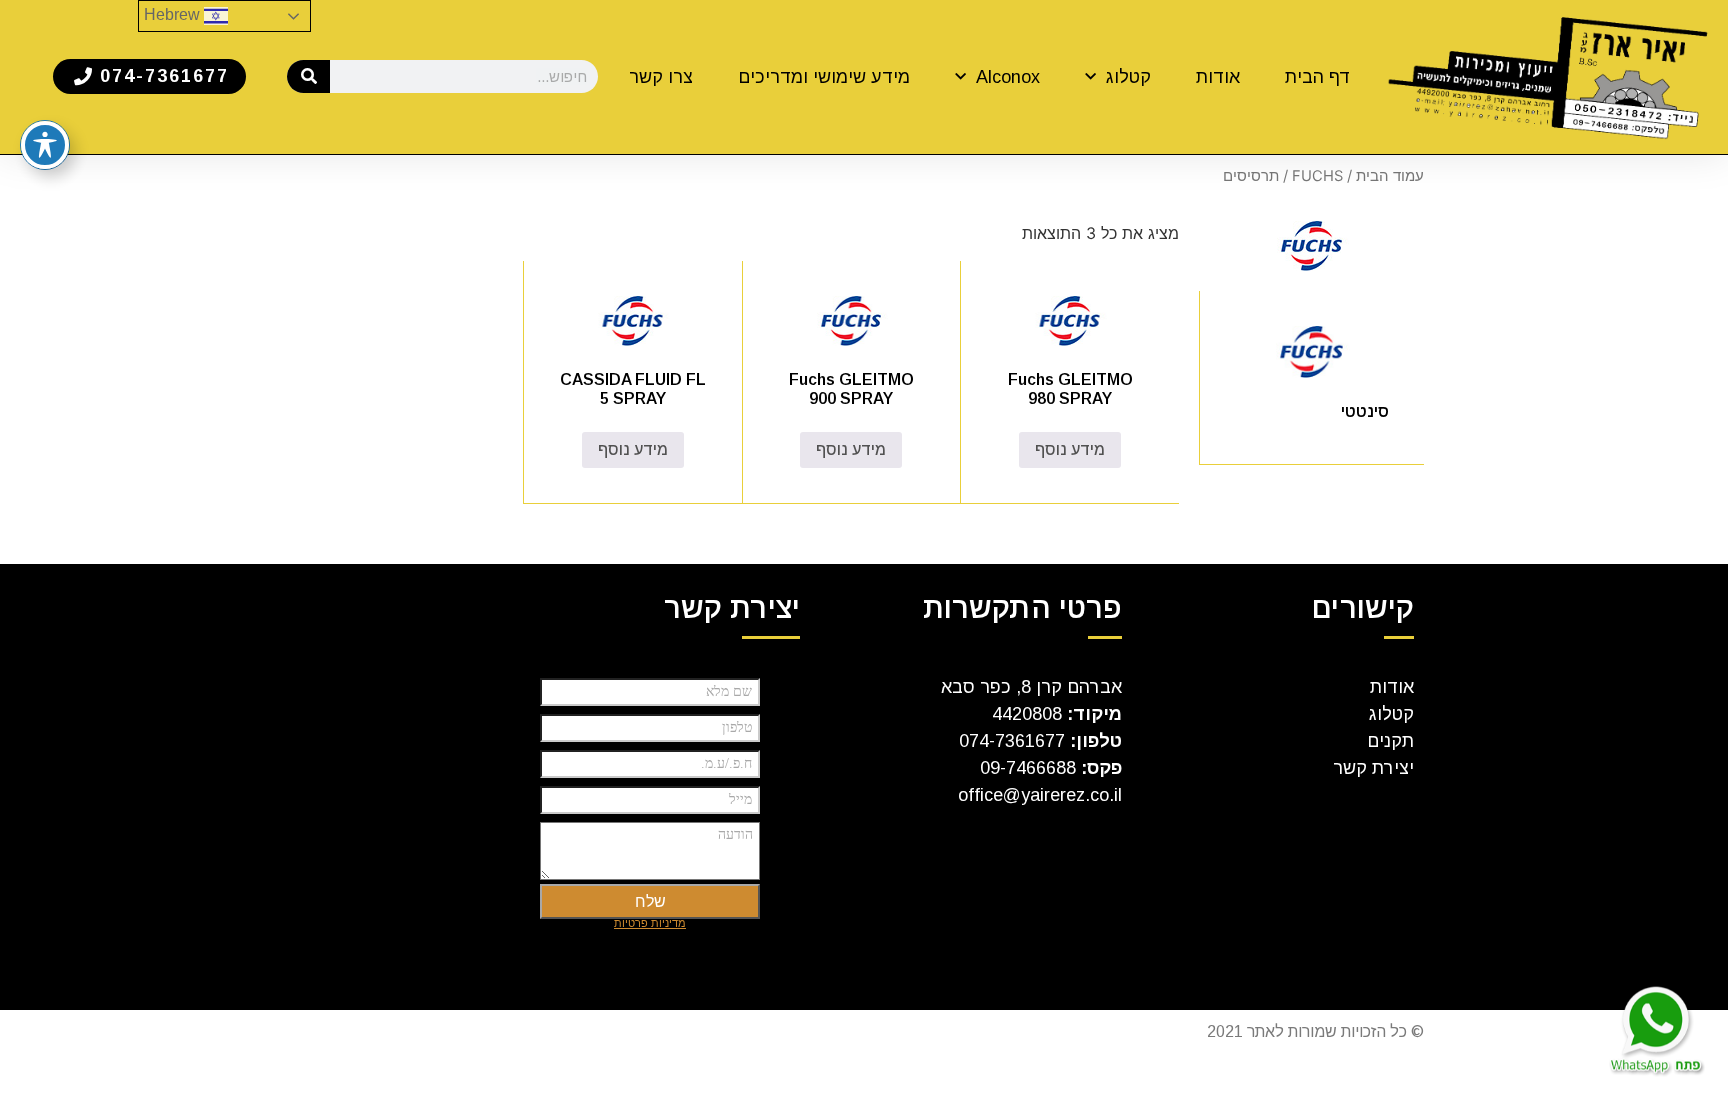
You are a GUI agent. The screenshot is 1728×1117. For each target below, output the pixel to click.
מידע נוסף (1070, 449)
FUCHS (1317, 176)
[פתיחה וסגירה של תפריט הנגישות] (45, 145)
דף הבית (1318, 77)
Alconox (1008, 77)
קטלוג (1128, 77)
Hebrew (174, 14)
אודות (1218, 77)
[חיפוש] (308, 76)
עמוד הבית (1390, 176)
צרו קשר (661, 77)
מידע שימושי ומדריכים (824, 77)
